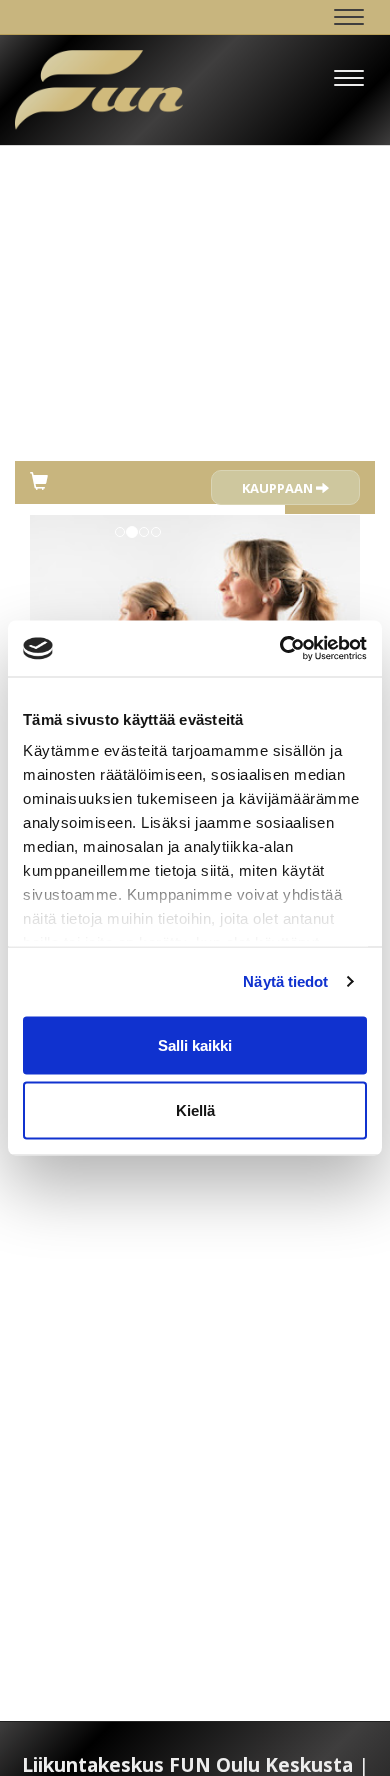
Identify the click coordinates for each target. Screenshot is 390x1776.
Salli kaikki (195, 1044)
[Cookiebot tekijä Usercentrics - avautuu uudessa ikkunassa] (280, 649)
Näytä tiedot (285, 981)
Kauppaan (279, 488)
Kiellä (195, 1110)
